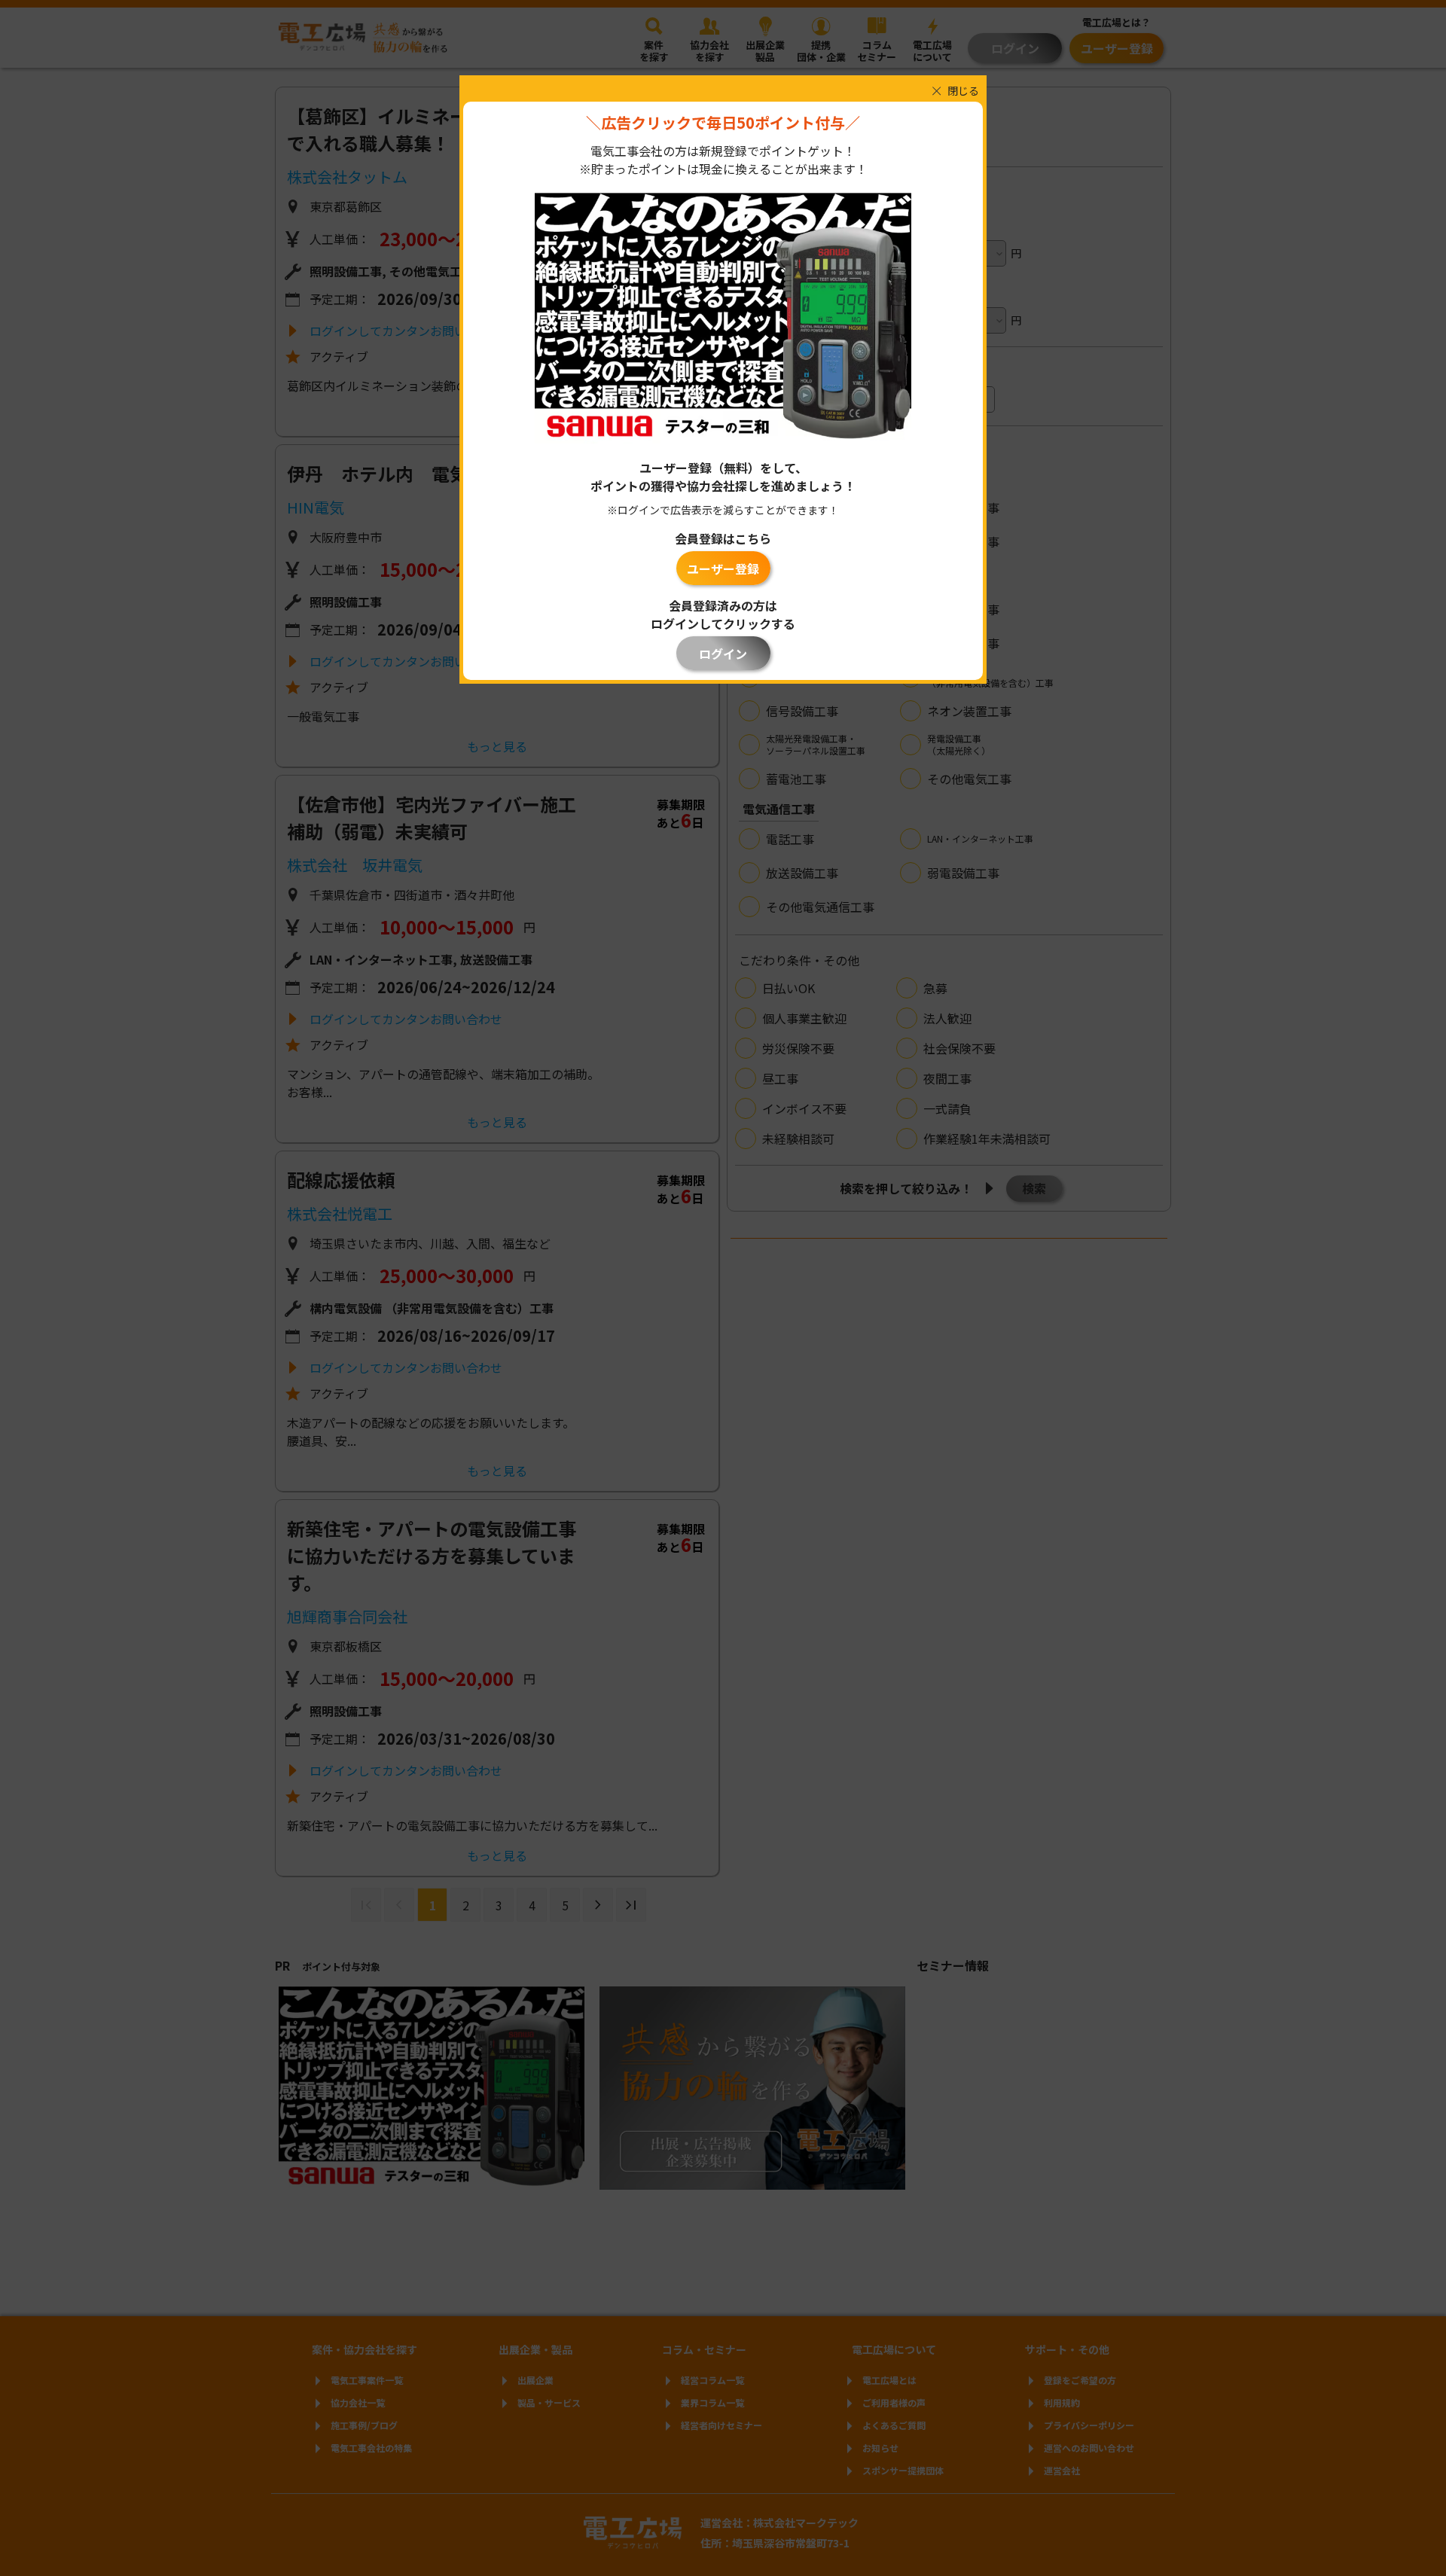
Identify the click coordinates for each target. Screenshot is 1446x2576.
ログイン (723, 654)
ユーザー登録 (723, 569)
